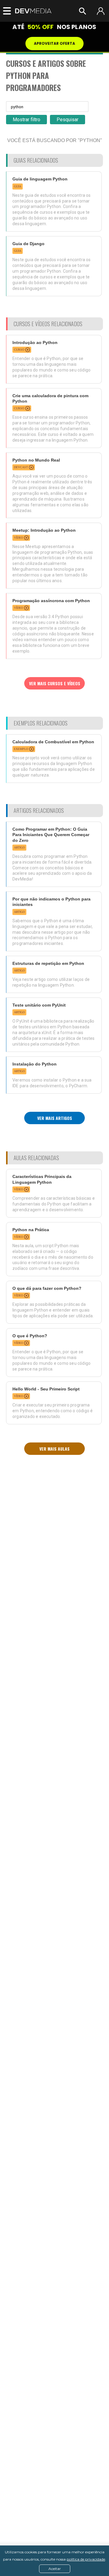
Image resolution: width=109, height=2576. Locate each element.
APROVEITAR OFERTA (54, 43)
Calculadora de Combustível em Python (53, 742)
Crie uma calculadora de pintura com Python (50, 398)
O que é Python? (30, 1336)
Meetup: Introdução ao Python (44, 530)
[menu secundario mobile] (5, 11)
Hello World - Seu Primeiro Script (46, 1389)
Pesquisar (68, 120)
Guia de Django (28, 244)
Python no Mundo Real (36, 460)
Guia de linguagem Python (40, 179)
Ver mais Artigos (55, 1118)
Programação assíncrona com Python (51, 601)
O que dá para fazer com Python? (47, 1288)
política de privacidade (86, 2559)
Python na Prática (31, 1230)
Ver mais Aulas (54, 1449)
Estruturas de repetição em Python (48, 963)
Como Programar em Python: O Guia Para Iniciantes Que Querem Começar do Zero (51, 835)
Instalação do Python (35, 1064)
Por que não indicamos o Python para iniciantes (51, 902)
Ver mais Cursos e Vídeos (55, 683)
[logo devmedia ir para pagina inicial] (33, 11)
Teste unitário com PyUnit (39, 1005)
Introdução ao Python (35, 342)
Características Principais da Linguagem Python (42, 1179)
